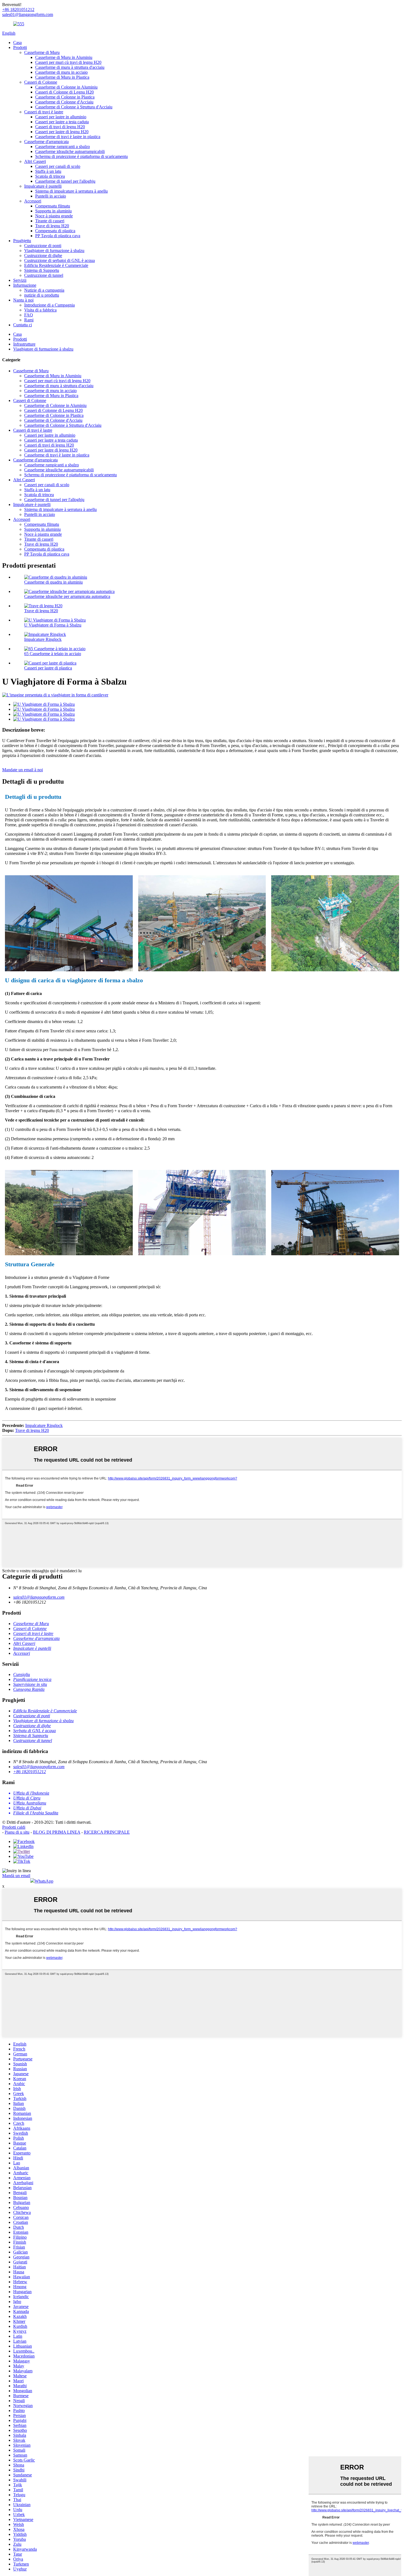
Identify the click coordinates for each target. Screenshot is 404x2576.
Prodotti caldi (14, 1827)
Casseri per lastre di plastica (48, 668)
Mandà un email (16, 1876)
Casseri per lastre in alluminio (61, 117)
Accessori (33, 201)
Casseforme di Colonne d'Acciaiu (64, 102)
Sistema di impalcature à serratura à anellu (71, 191)
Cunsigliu (22, 1674)
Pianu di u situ (17, 1832)
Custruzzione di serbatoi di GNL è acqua (60, 260)
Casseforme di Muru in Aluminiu (64, 57)
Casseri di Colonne (41, 82)
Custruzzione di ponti (43, 246)
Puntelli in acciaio (51, 196)
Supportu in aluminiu (53, 211)
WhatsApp (44, 1881)
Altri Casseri (35, 161)
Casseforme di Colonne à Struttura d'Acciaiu (74, 107)
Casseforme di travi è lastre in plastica (68, 137)
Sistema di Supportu (42, 270)
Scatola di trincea (50, 176)
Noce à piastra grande (54, 216)
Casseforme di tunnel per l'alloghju (65, 181)
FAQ (29, 315)
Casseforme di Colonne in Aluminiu (66, 87)
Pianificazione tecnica (32, 1679)
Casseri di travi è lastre (44, 112)
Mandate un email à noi (23, 770)
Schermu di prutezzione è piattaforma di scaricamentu (81, 156)
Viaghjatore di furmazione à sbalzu (54, 251)
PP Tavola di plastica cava (58, 236)
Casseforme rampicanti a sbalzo (63, 147)
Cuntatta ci (23, 325)
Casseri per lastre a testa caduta (62, 122)
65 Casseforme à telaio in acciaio (53, 654)
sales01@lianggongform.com (39, 1597)
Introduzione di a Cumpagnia (49, 305)
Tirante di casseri (50, 221)
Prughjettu (22, 241)
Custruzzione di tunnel (44, 275)
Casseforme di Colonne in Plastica (65, 97)
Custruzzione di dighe (43, 255)
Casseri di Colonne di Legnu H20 (64, 92)
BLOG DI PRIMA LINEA (57, 1832)
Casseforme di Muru (42, 52)
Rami (29, 320)
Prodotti (20, 47)
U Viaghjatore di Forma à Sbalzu (53, 625)
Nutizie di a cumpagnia (44, 290)
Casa (17, 43)
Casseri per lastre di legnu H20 (62, 132)
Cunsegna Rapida (29, 1689)
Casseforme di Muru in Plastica (62, 77)
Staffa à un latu (48, 171)
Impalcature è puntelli (43, 186)
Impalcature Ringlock (43, 639)
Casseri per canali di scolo (58, 166)
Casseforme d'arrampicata (46, 142)
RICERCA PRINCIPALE (107, 1832)
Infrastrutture (24, 344)
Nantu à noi (23, 300)
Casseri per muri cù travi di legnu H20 (68, 62)
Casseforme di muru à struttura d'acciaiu (70, 67)
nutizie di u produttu (42, 295)
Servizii (20, 280)
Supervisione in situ (30, 1684)
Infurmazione (25, 285)
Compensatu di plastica (55, 231)
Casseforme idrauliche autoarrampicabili (70, 151)
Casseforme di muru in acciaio (61, 72)
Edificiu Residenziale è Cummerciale (56, 265)
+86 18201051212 (30, 1772)
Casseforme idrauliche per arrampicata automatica (67, 596)
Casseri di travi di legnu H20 (60, 127)
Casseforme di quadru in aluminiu (53, 582)
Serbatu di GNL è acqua (34, 1731)
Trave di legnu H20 (52, 226)
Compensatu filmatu (53, 206)
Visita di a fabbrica (40, 310)
